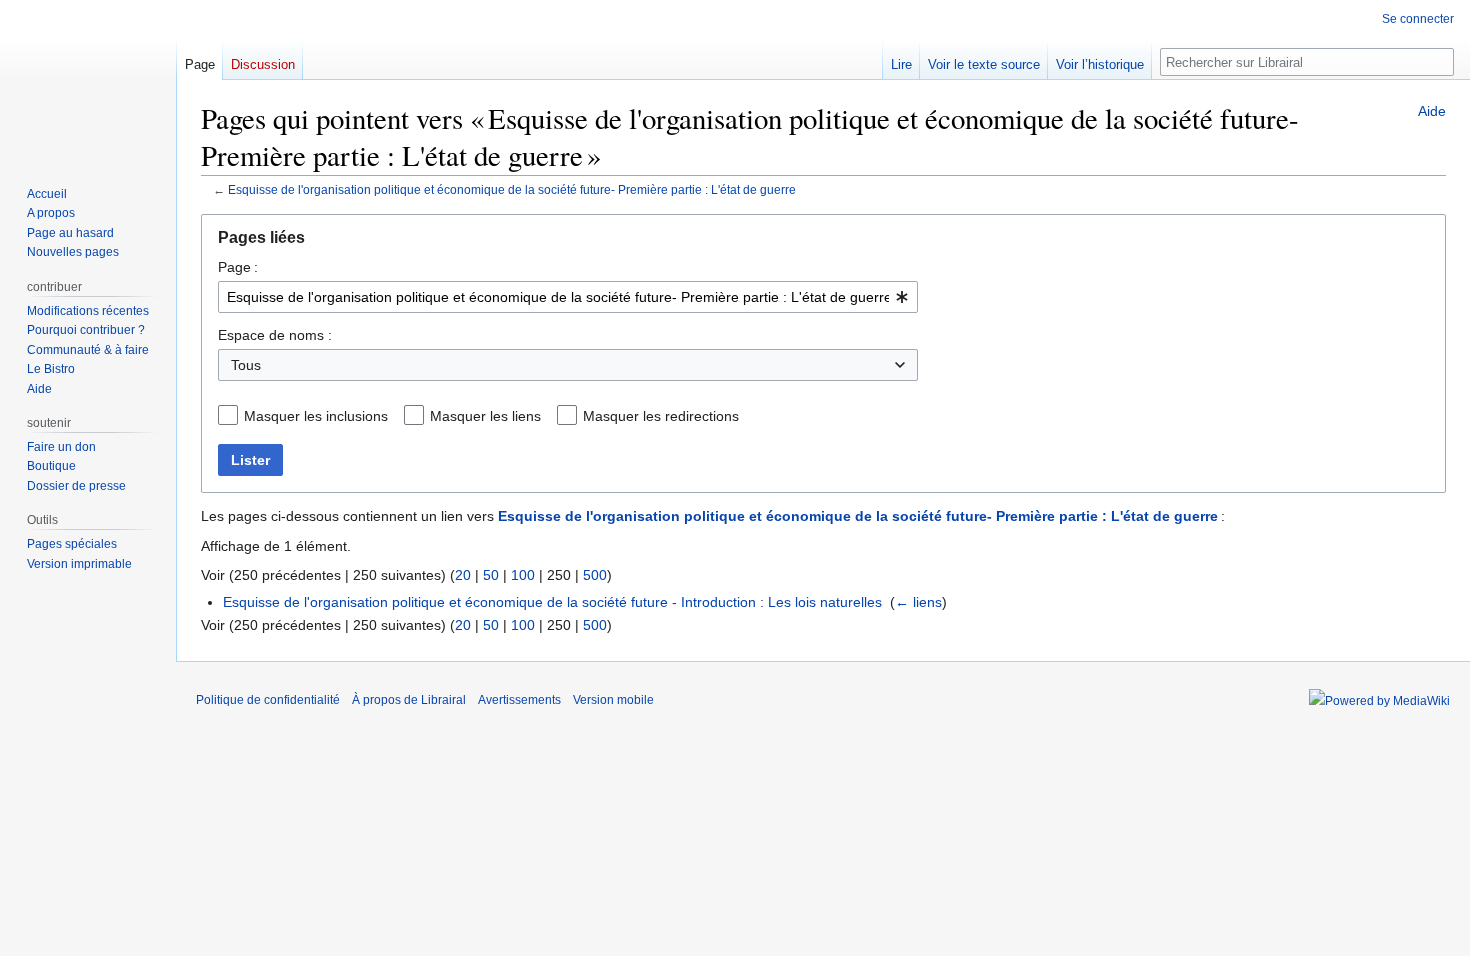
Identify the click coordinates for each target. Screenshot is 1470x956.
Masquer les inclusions (316, 416)
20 (463, 575)
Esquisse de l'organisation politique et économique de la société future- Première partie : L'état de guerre (512, 189)
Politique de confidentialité (268, 700)
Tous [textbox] (246, 365)
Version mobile (613, 700)
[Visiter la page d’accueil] (88, 80)
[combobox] (568, 297)
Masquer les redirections (661, 416)
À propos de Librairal (409, 700)
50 (491, 575)
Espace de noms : (275, 335)
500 (595, 575)
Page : (238, 267)
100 (523, 575)
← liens (918, 602)
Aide (1432, 111)
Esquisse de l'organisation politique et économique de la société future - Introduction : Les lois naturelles (552, 602)
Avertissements (519, 700)
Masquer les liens (485, 416)
